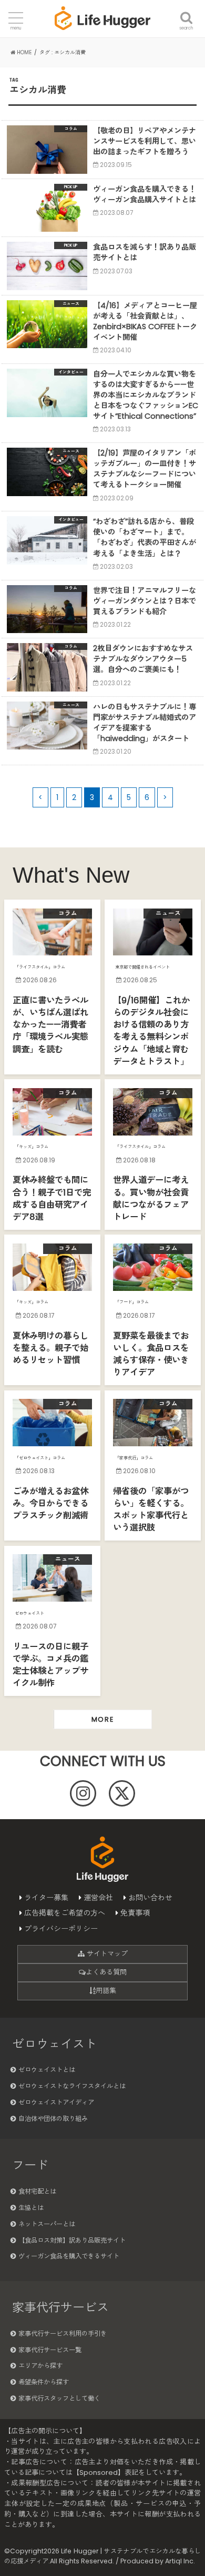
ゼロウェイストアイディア (56, 2102)
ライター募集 (46, 1898)
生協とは (31, 2208)
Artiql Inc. (180, 2561)
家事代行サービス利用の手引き (63, 2333)
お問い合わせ (150, 1898)
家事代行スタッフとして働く (59, 2398)
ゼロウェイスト (54, 2044)
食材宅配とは (37, 2191)
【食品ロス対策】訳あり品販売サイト (72, 2240)
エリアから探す (40, 2366)
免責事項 (135, 1913)
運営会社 (98, 1898)
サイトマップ (106, 1954)
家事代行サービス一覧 (50, 2350)
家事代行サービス (60, 2307)
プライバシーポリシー (61, 1929)
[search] (186, 12)
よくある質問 (106, 1972)
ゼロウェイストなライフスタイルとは (72, 2086)
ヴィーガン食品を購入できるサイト (69, 2256)
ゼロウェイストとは (47, 2070)
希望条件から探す (44, 2382)
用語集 (106, 1991)
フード (30, 2165)
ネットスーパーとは (47, 2224)
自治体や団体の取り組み (53, 2119)
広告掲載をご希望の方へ (65, 1913)
